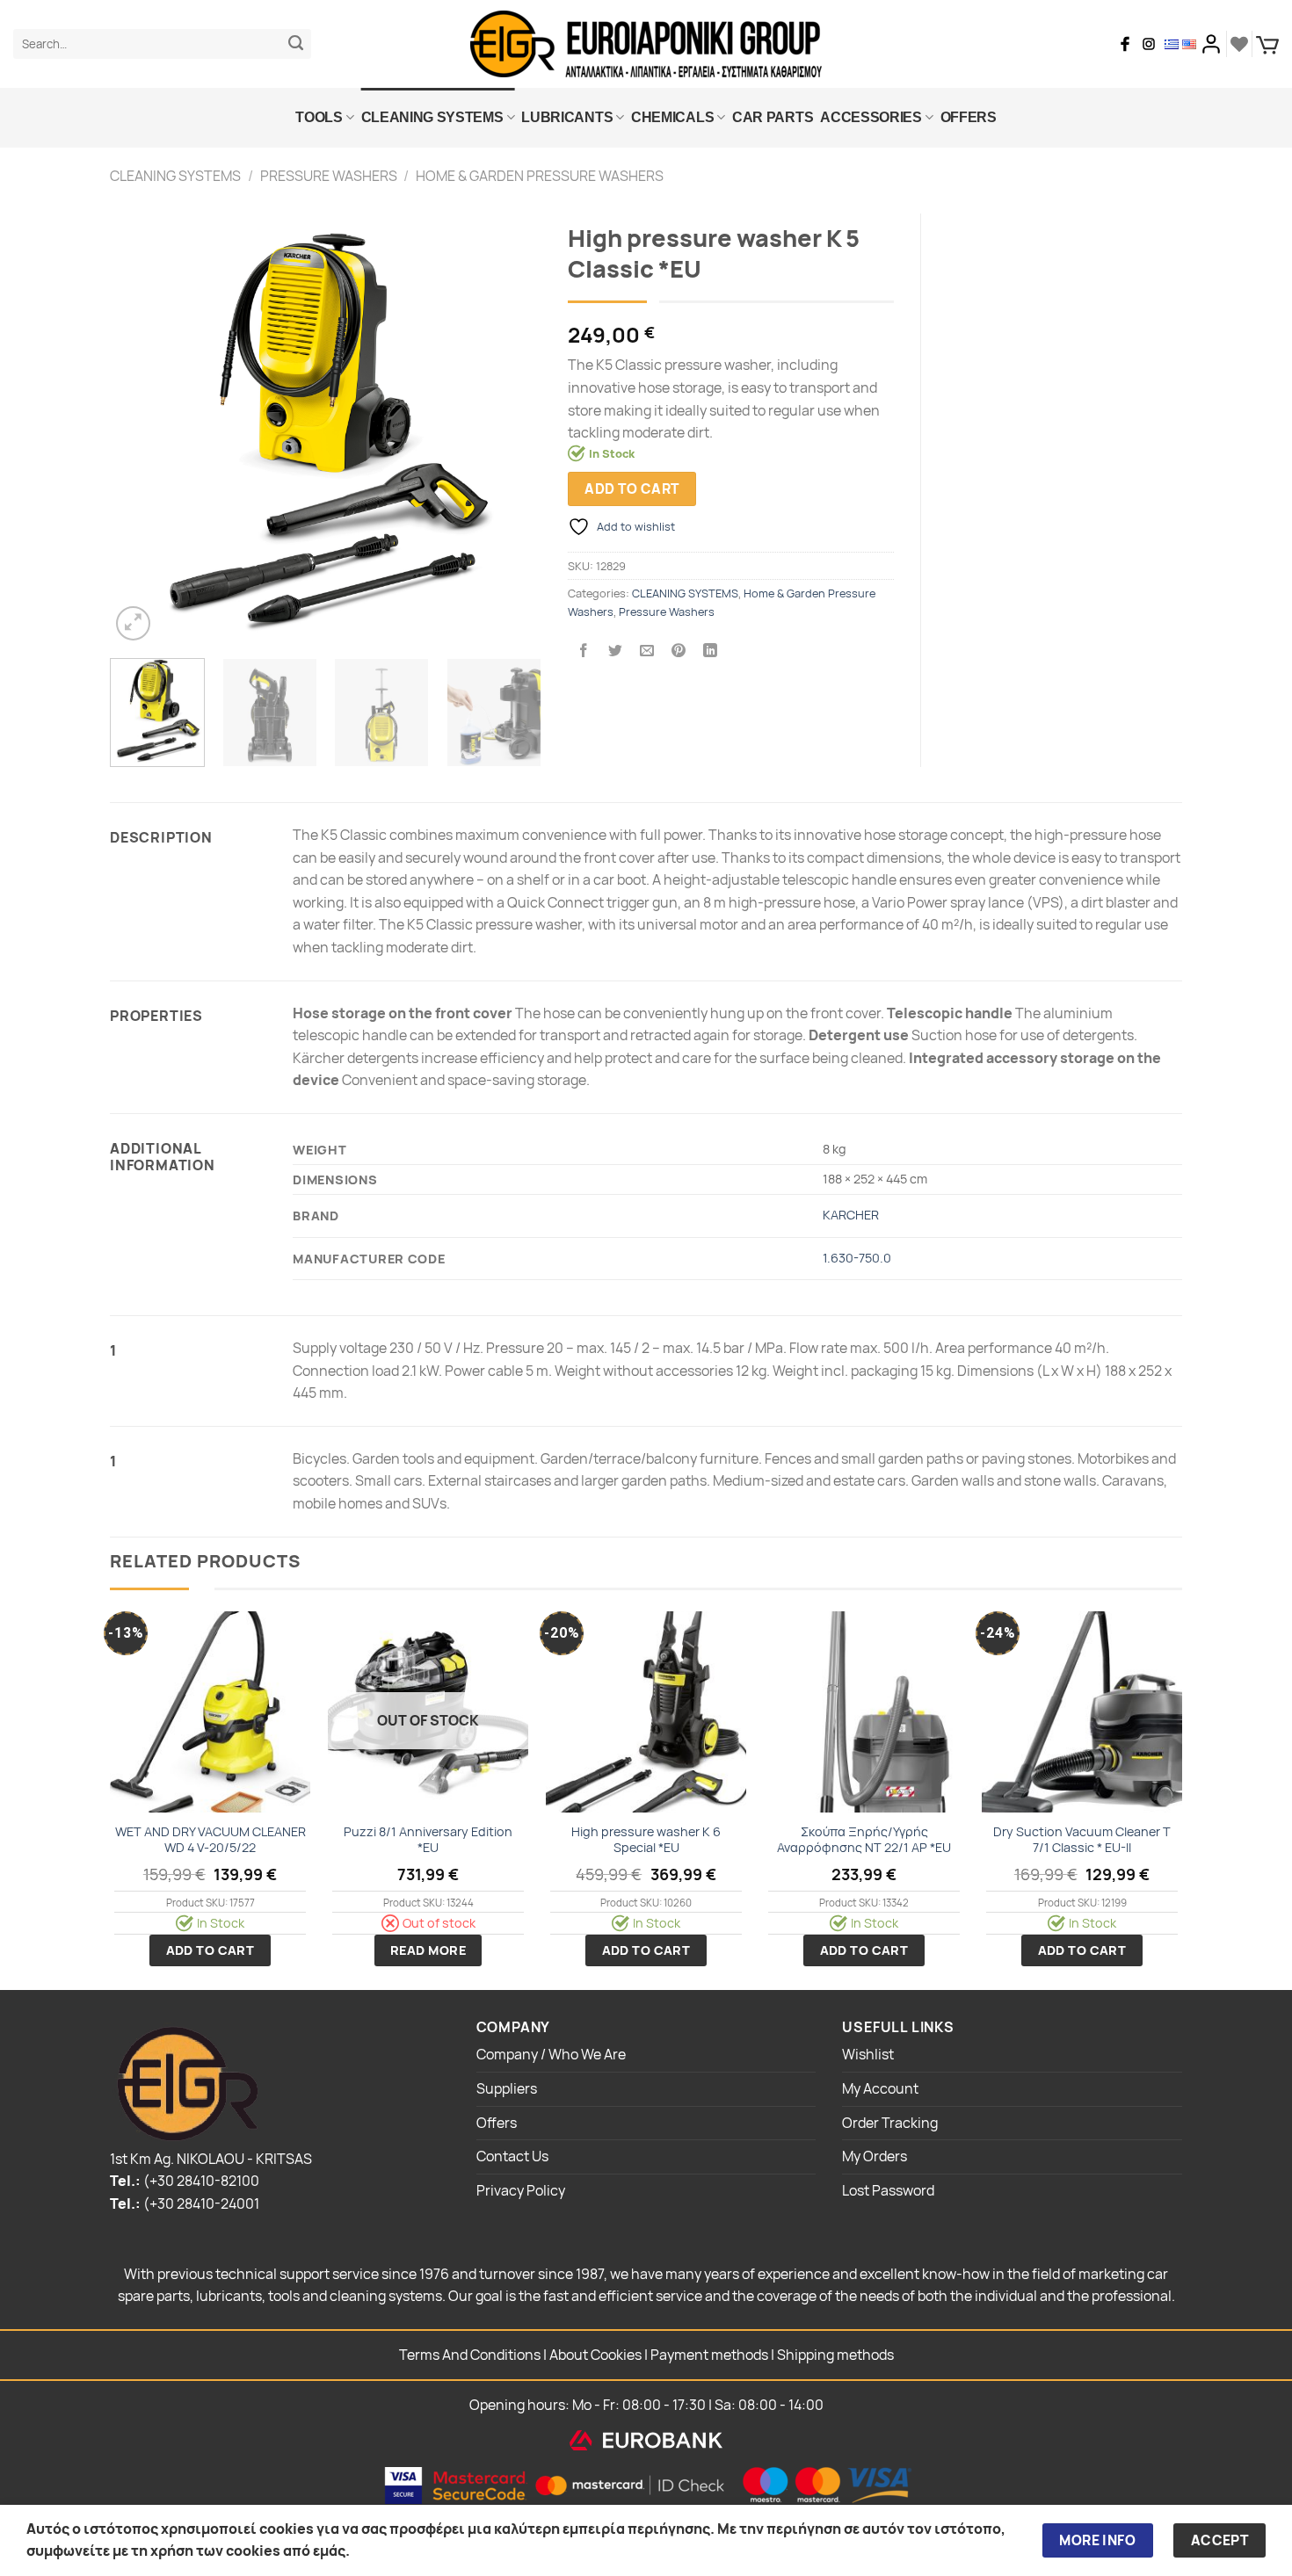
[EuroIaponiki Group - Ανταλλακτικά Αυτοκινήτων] (646, 44)
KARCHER (851, 1215)
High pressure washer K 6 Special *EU (646, 1840)
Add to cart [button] (210, 1950)
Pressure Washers (329, 176)
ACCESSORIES (871, 117)
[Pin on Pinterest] (679, 651)
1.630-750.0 (857, 1258)
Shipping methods (835, 2355)
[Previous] (141, 429)
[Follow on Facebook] (1125, 44)
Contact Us (512, 2156)
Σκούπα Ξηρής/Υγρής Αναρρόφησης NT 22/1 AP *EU (864, 1840)
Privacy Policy (521, 2190)
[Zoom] (133, 623)
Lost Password (888, 2190)
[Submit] (296, 44)
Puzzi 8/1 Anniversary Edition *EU (428, 1840)
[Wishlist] (1239, 44)
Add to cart (631, 488)
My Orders (875, 2156)
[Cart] (1267, 44)
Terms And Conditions (470, 2355)
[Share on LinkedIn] (711, 651)
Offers (969, 117)
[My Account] (1211, 44)
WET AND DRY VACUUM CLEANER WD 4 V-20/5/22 (210, 1840)
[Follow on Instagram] (1149, 44)
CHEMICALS (672, 117)
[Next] (511, 429)
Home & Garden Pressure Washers (540, 176)
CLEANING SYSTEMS (432, 117)
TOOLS (319, 117)
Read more (428, 1950)
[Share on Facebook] (583, 651)
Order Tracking (890, 2123)
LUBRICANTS (567, 117)
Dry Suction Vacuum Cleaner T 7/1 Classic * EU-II (1082, 1840)
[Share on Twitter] (616, 651)
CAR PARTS (773, 117)
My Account (880, 2088)
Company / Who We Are (551, 2054)
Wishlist (868, 2054)
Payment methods (709, 2355)
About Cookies (595, 2355)
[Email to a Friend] (647, 651)
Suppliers (507, 2088)
